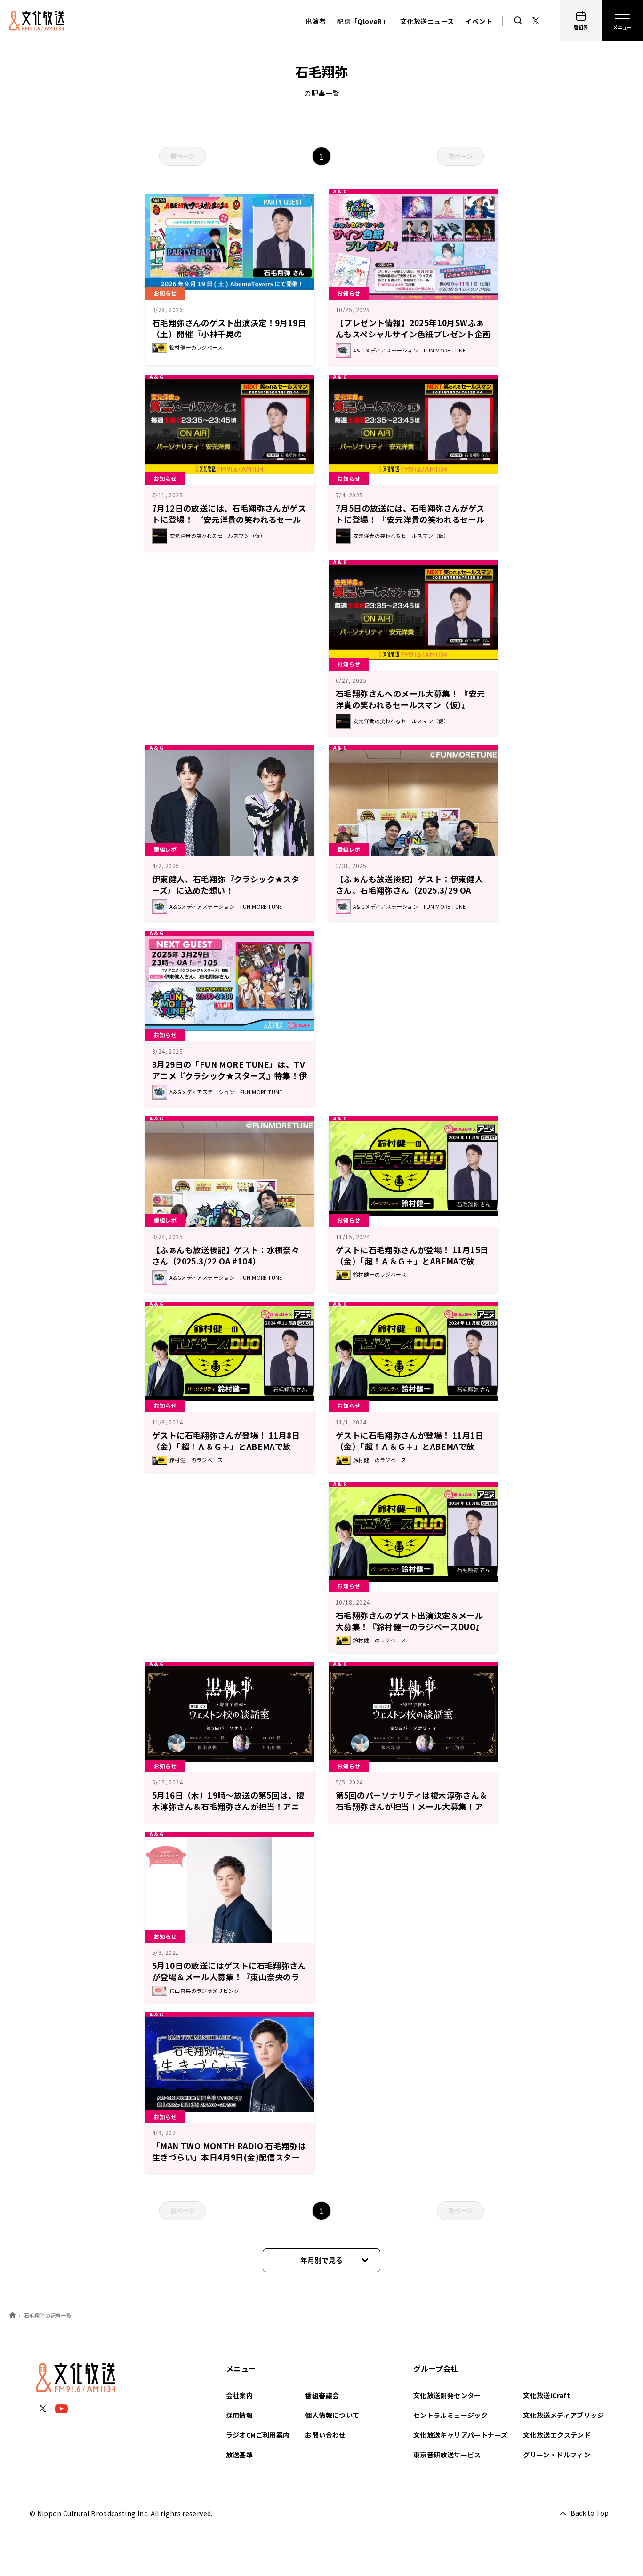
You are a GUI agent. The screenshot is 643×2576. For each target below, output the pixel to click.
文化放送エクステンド (557, 2435)
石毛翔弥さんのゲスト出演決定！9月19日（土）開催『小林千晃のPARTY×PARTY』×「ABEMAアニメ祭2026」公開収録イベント (229, 340)
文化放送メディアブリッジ (563, 2415)
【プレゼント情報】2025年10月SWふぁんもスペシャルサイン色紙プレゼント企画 (413, 328)
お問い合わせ (325, 2435)
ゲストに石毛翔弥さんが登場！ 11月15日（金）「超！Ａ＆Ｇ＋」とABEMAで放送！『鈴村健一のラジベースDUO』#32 (412, 1261)
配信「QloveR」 (363, 21)
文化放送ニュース (427, 21)
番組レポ (165, 849)
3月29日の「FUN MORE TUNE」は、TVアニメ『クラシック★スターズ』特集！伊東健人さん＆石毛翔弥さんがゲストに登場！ (230, 1081)
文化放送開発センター (447, 2395)
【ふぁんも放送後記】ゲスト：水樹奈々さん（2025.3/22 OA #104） (226, 1255)
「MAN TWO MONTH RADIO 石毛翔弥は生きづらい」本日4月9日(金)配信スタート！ (229, 2157)
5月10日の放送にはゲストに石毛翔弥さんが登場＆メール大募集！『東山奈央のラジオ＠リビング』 (229, 1977)
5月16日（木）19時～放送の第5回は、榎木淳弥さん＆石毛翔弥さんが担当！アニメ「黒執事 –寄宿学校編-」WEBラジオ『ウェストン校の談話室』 (228, 1812)
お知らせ (349, 293)
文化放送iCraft (547, 2395)
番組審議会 (322, 2395)
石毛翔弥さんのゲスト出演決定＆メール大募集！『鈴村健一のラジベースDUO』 (410, 1621)
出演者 (316, 21)
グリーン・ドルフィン (557, 2455)
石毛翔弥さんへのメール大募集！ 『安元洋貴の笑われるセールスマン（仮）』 (410, 699)
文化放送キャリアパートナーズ (461, 2435)
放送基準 (240, 2455)
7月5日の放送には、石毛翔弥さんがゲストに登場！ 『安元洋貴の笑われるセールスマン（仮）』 (410, 519)
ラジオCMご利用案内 (258, 2435)
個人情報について (332, 2415)
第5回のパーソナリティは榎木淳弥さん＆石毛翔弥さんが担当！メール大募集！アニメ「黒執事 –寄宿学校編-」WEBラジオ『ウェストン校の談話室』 (412, 1812)
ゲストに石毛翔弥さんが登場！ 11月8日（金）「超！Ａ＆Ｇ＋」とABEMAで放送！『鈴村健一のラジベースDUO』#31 (226, 1446)
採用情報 (240, 2415)
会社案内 (240, 2395)
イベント (479, 21)
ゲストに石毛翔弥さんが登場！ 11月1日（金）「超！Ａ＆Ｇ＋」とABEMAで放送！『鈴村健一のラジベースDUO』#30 (410, 1446)
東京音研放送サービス (447, 2455)
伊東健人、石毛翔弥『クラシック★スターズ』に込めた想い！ (226, 884)
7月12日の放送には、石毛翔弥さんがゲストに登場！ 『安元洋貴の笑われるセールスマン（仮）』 (229, 519)
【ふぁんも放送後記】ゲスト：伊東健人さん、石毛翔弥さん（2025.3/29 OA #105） (409, 890)
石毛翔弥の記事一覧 (48, 2315)
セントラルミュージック (450, 2415)
